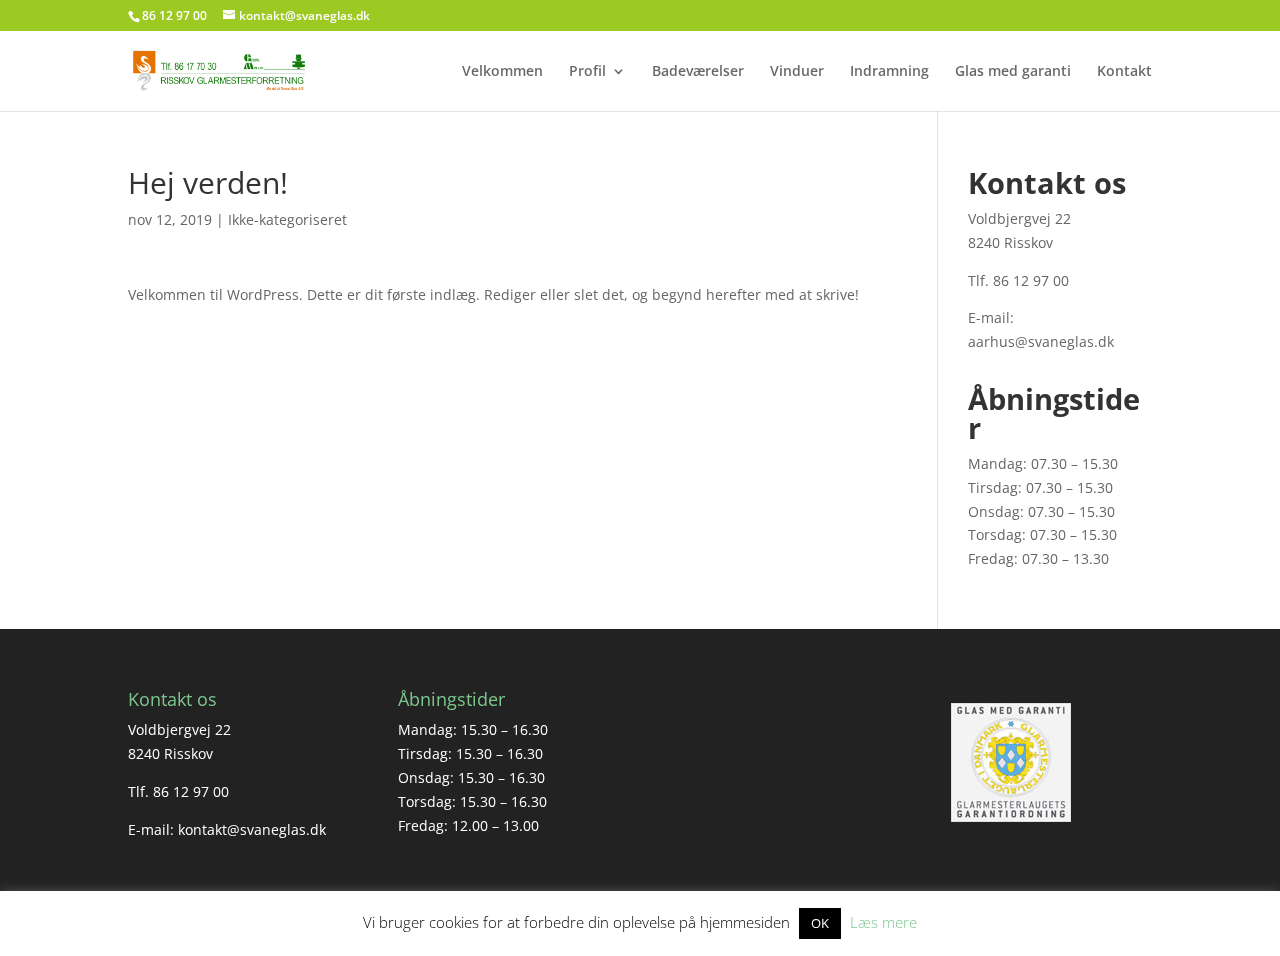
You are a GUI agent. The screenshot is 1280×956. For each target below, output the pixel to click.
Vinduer (797, 72)
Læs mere (883, 922)
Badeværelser (698, 72)
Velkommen (502, 72)
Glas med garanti (1013, 72)
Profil (587, 72)
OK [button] (820, 923)
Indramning (889, 72)
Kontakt (1124, 72)
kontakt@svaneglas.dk (252, 829)
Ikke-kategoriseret (287, 219)
